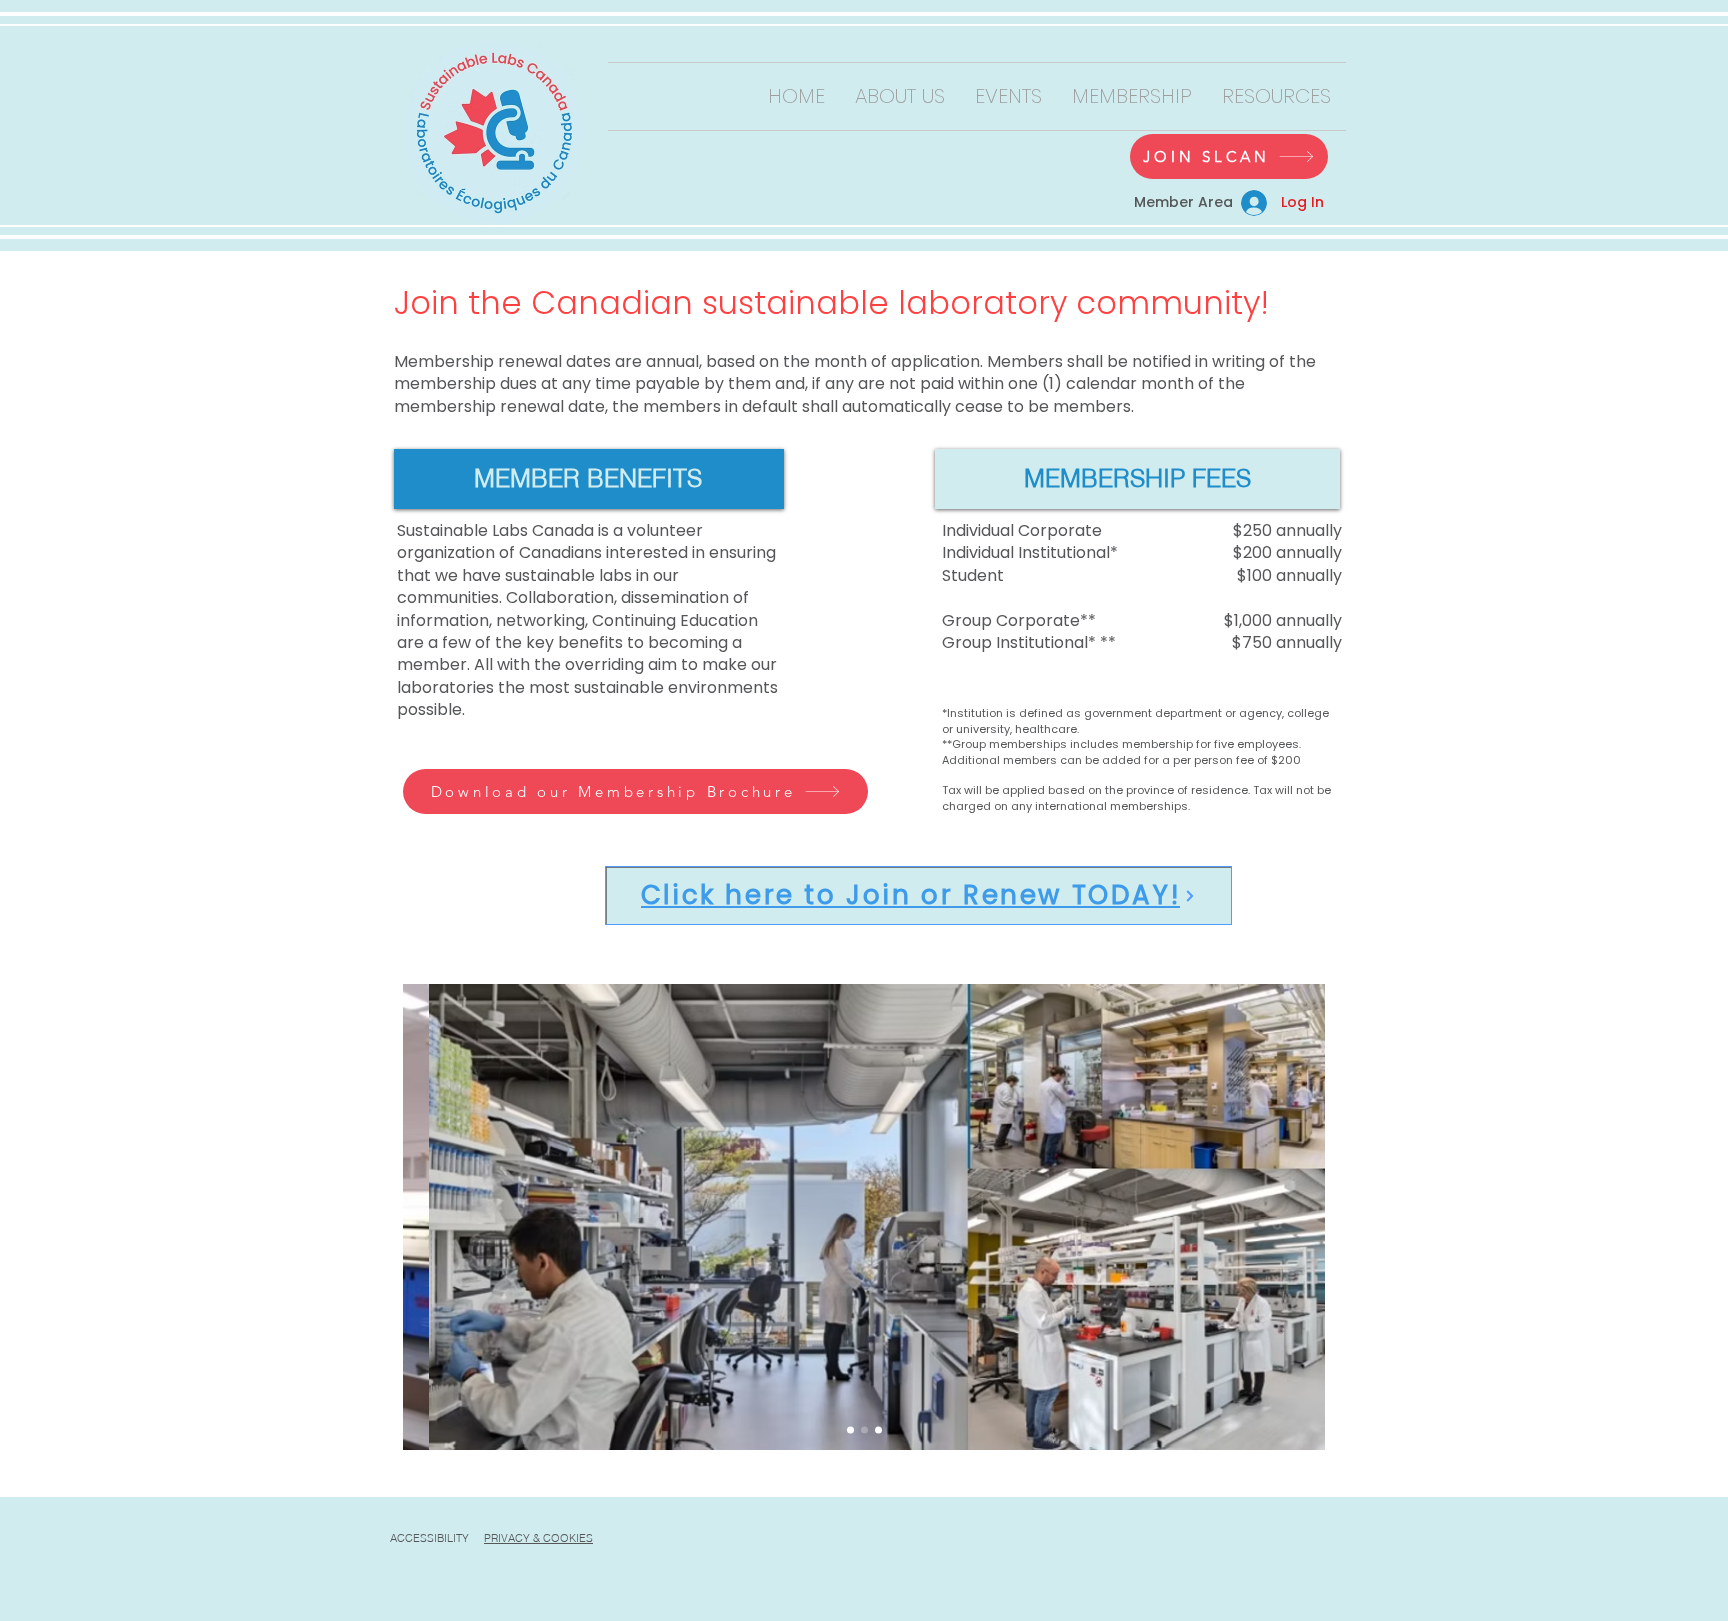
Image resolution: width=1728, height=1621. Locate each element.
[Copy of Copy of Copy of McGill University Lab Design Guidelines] (878, 1430)
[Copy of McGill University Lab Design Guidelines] (850, 1430)
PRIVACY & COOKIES (538, 1538)
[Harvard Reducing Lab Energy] (864, 1430)
